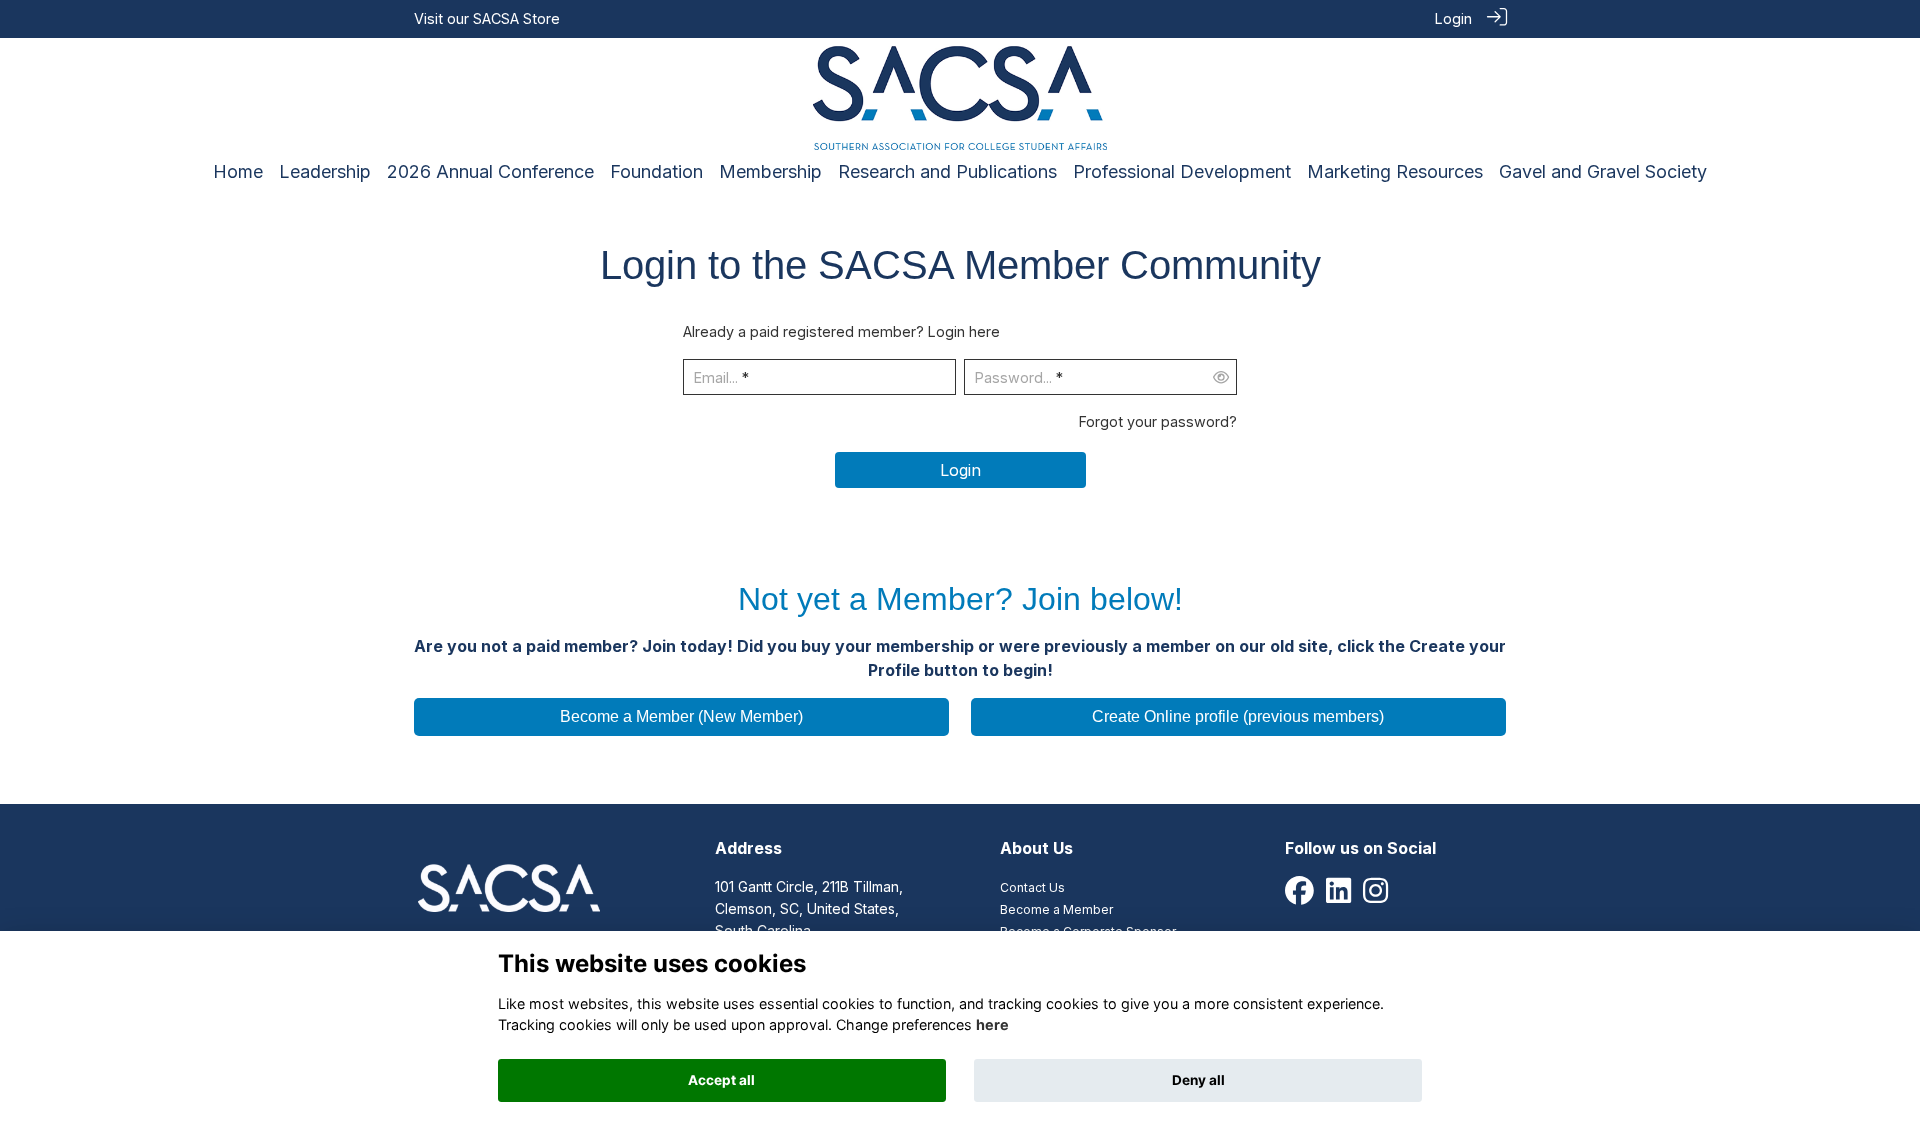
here (992, 1024)
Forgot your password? (1158, 421)
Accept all (721, 1080)
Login (1453, 18)
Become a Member (1056, 909)
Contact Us (1032, 887)
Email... (716, 377)
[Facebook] (1299, 895)
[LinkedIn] (1338, 895)
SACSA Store (516, 18)
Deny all (1198, 1080)
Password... (1013, 377)
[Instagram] (1375, 895)
